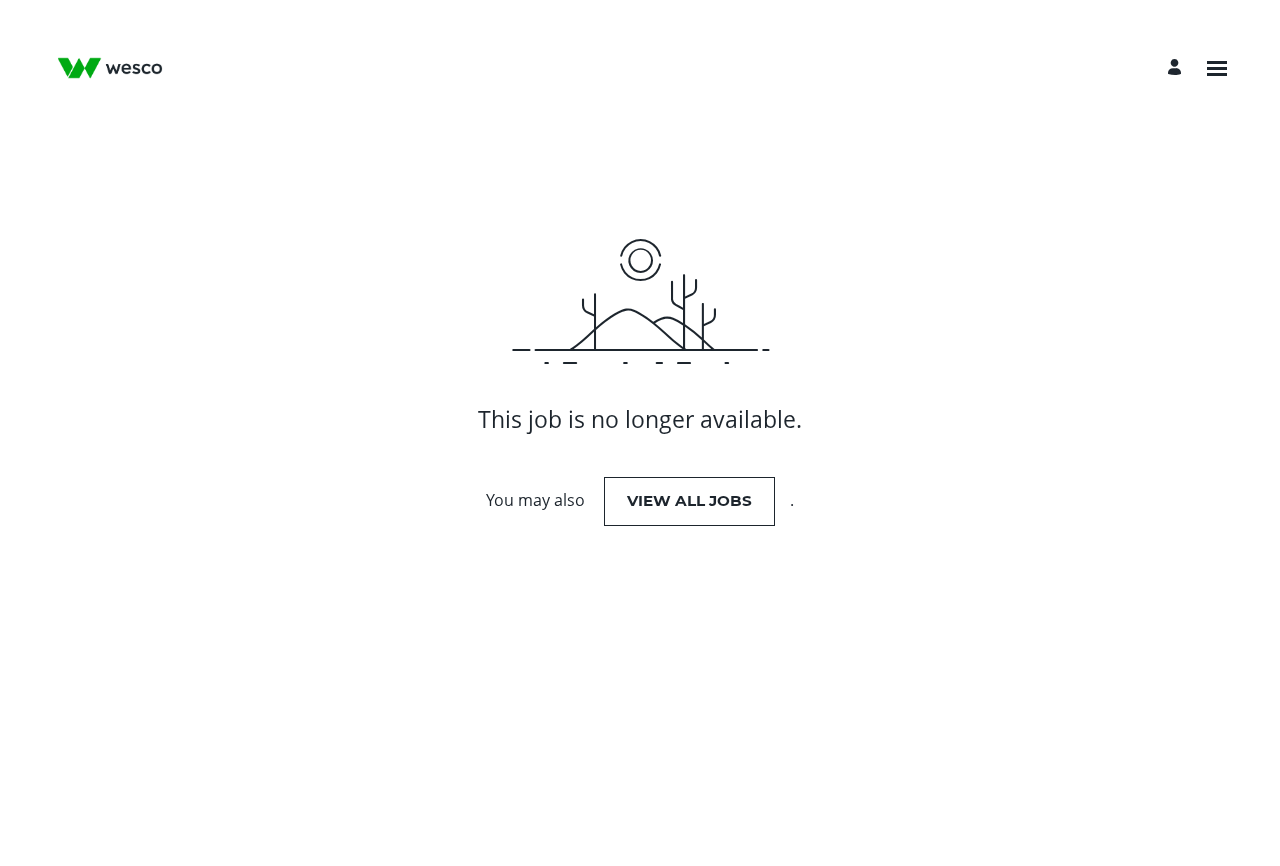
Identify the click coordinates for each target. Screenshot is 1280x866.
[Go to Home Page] (110, 68)
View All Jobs (689, 500)
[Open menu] (1217, 68)
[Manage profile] (1177, 68)
